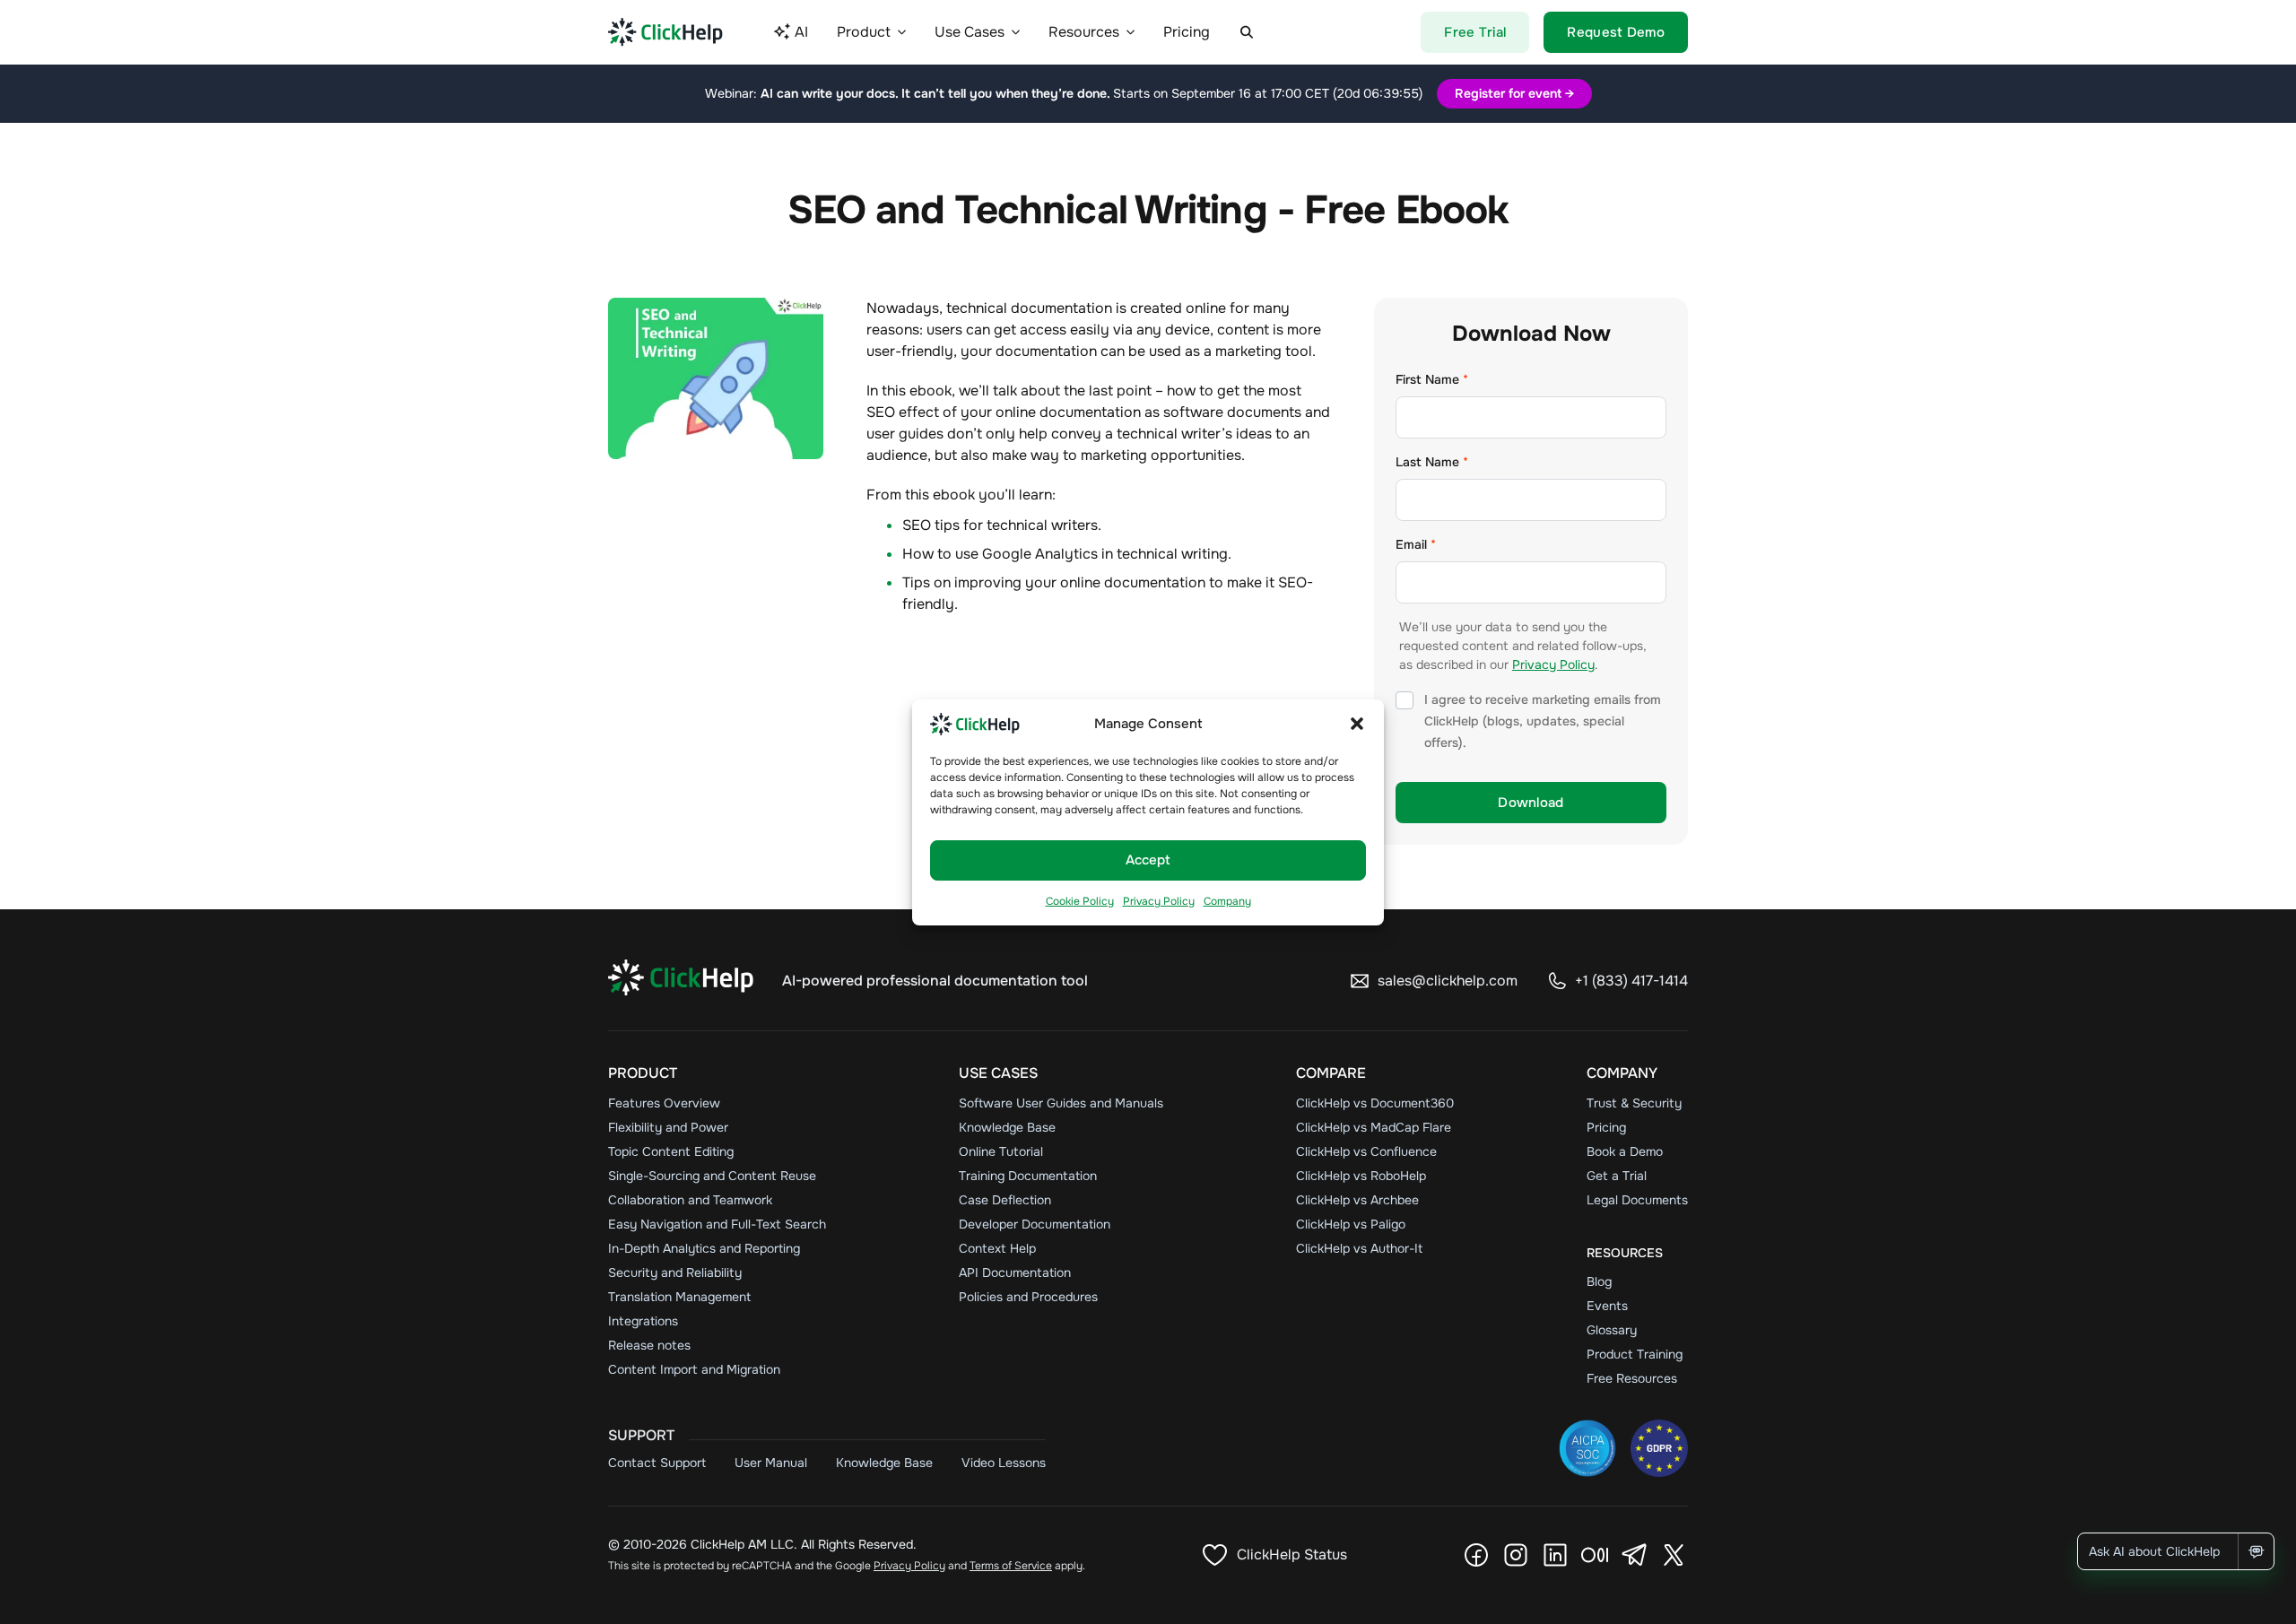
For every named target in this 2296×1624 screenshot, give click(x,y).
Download (1531, 803)
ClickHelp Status (1292, 1555)
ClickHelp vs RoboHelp (1361, 1176)
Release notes (649, 1345)
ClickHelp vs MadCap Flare (1374, 1127)
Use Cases (998, 1073)
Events (1607, 1306)
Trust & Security (1634, 1103)
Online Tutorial (1001, 1151)
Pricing (1606, 1127)
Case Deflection (1005, 1200)
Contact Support (657, 1463)
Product (643, 1073)
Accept (1148, 860)
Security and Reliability (675, 1272)
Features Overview (664, 1103)
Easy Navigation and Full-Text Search (717, 1224)
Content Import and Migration (694, 1369)
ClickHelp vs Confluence (1366, 1151)
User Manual (771, 1463)
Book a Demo (1625, 1151)
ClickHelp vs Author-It (1359, 1248)
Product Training (1635, 1354)
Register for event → (1514, 93)
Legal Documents (1637, 1200)
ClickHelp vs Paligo (1351, 1224)
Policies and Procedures (1028, 1297)
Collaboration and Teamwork (690, 1200)
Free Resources (1632, 1378)
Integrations (643, 1321)
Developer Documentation (1035, 1224)
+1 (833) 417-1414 (1631, 981)
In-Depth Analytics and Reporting (704, 1248)
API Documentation (1015, 1272)
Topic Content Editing (671, 1151)
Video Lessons (1004, 1463)
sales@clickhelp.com (1448, 981)
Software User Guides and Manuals (1061, 1103)
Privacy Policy (1159, 901)
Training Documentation (1028, 1176)
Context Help (997, 1248)
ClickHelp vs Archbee (1357, 1200)
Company (1227, 901)
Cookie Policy (1080, 901)
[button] (1357, 724)
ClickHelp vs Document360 (1375, 1103)
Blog (1599, 1281)
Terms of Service (1011, 1566)
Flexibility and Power (668, 1127)
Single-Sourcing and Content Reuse (712, 1176)
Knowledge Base (1007, 1127)
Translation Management (679, 1297)
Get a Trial (1617, 1176)
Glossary (1612, 1330)
